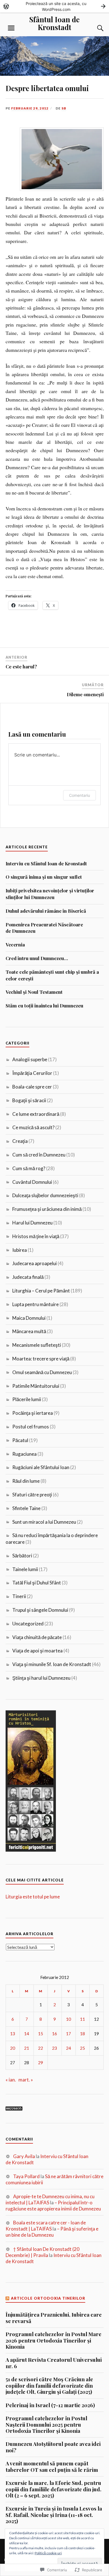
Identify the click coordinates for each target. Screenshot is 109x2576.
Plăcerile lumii (27, 1399)
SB (64, 108)
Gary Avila (24, 2156)
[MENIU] (11, 28)
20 (13, 2048)
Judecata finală (28, 1277)
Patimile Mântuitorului (36, 1386)
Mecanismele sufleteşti (37, 1345)
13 (13, 2034)
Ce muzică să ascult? (33, 1127)
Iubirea (20, 1250)
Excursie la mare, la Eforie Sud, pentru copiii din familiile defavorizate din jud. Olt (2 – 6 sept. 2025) (54, 2489)
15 (41, 2034)
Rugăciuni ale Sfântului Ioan (41, 1467)
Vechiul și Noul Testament (34, 992)
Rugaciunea (24, 1454)
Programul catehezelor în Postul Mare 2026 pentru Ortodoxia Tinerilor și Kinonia (54, 2340)
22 (41, 2048)
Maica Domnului (29, 1318)
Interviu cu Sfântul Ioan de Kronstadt (46, 863)
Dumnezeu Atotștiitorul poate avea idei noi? (53, 2447)
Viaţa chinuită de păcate (37, 1637)
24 (68, 2048)
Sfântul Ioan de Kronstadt (54, 23)
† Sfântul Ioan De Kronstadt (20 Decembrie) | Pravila (42, 2252)
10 (68, 2019)
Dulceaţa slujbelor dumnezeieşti (45, 1195)
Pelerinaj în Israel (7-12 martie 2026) (50, 2405)
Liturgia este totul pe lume (33, 1897)
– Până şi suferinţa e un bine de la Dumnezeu (52, 2232)
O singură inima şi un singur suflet (44, 877)
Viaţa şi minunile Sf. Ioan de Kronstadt (52, 1664)
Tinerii (19, 1596)
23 (54, 2048)
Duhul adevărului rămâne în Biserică (46, 911)
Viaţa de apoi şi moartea (37, 1651)
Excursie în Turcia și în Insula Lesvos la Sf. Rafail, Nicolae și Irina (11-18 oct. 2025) (54, 2515)
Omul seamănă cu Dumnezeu (42, 1372)
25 (82, 2048)
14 (27, 2034)
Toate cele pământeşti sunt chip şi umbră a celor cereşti (52, 975)
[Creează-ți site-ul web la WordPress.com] (54, 6)
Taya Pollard (26, 2176)
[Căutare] (95, 28)
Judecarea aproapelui (35, 1263)
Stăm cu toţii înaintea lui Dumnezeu (44, 1005)
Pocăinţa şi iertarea (33, 1413)
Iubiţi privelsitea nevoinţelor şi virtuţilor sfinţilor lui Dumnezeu (50, 894)
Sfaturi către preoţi (32, 1495)
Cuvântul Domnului (32, 1182)
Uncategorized (28, 1624)
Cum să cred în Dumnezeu (39, 1155)
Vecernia (15, 944)
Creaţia (20, 1141)
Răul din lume (26, 1481)
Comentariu (80, 795)
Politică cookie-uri (48, 2553)
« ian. (11, 2080)
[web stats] (14, 2109)
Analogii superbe (30, 1059)
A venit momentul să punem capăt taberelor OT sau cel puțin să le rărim (52, 2467)
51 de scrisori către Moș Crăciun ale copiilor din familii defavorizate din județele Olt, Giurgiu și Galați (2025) (49, 2386)
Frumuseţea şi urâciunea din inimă (47, 1209)
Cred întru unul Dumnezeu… (37, 958)
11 (82, 2019)
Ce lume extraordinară (36, 1114)
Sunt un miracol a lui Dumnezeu (44, 1522)
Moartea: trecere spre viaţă (41, 1359)
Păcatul (20, 1440)
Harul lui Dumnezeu (32, 1223)
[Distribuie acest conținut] (8, 2298)
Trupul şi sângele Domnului (40, 1610)
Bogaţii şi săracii (29, 1100)
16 (54, 2034)
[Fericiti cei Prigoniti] (31, 1850)
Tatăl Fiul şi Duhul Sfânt (37, 1583)
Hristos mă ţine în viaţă (36, 1236)
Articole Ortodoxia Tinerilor (48, 2298)
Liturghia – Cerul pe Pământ (41, 1291)
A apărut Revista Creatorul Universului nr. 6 (54, 2363)
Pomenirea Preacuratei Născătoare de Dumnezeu (44, 928)
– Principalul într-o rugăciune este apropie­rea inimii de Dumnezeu (53, 2206)
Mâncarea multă (29, 1331)
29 (41, 2063)
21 (27, 2048)
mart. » (26, 2080)
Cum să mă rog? (29, 1168)
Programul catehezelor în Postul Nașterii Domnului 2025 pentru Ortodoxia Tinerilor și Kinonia (46, 2425)
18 (82, 2034)
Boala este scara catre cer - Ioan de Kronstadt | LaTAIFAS (46, 2226)
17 (68, 2034)
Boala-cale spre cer (32, 1087)
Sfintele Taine (26, 1508)
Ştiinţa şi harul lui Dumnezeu (41, 1678)
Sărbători (22, 1556)
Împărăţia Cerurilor (32, 1073)
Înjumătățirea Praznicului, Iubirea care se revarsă (54, 2318)
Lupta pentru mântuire (35, 1304)
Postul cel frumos (31, 1427)
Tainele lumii (25, 1569)
